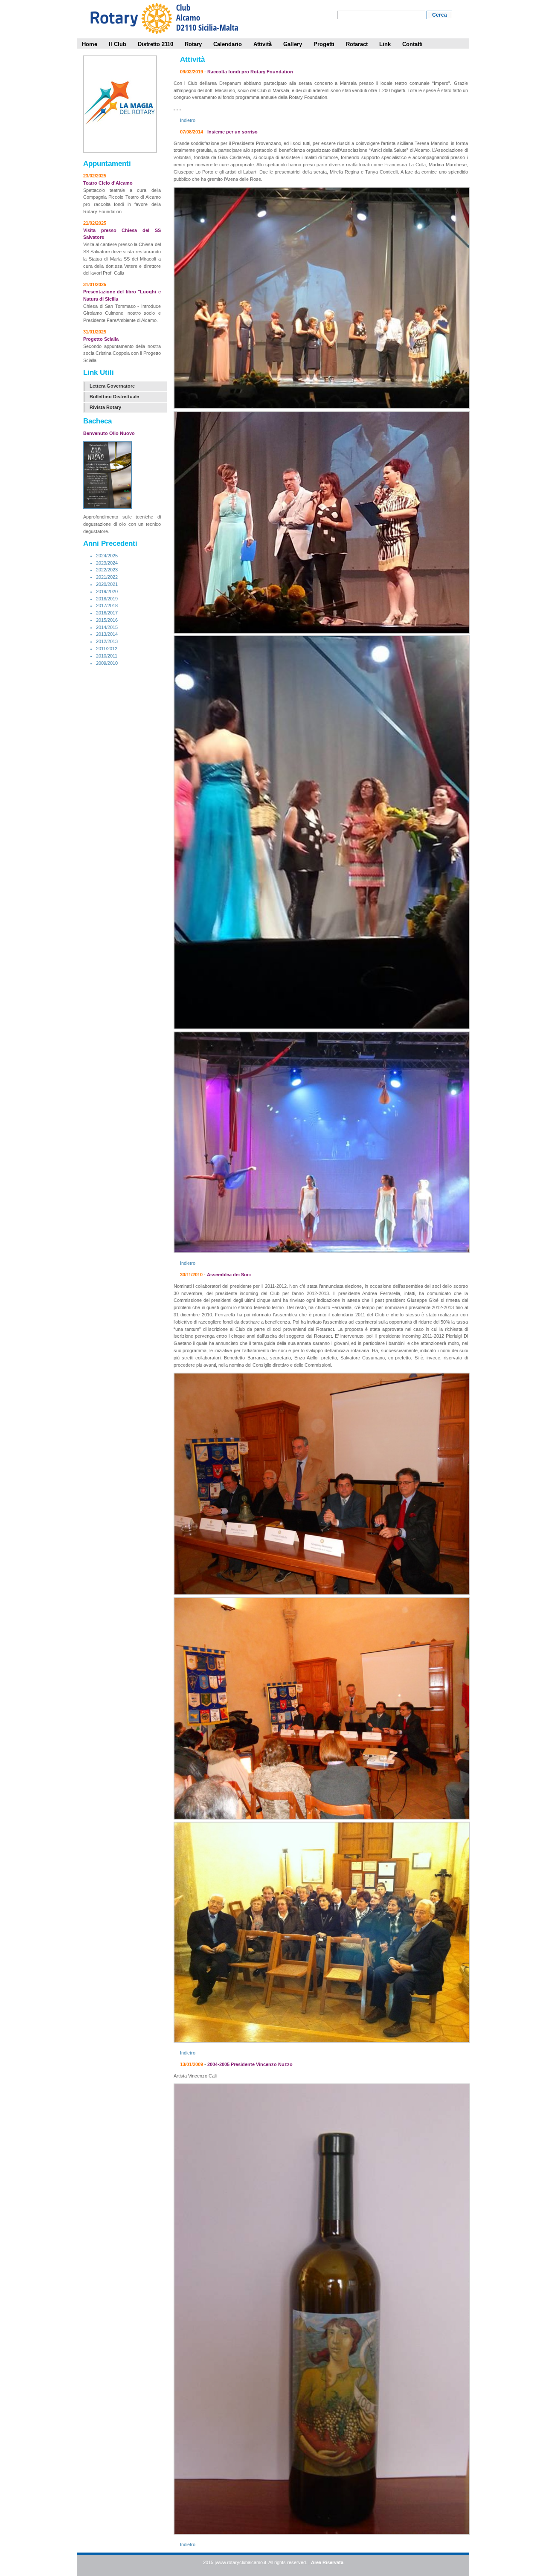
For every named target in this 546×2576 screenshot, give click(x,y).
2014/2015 (107, 627)
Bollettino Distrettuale (114, 397)
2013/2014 (107, 634)
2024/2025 (107, 556)
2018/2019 (107, 599)
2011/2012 (107, 649)
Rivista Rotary (105, 407)
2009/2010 (107, 663)
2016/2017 (107, 613)
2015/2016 (107, 620)
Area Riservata (327, 2562)
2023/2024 (107, 563)
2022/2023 (107, 570)
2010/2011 (107, 656)
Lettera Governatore (112, 386)
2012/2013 (107, 641)
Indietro (188, 120)
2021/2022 (107, 577)
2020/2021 (107, 584)
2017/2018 (107, 606)
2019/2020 (107, 591)
